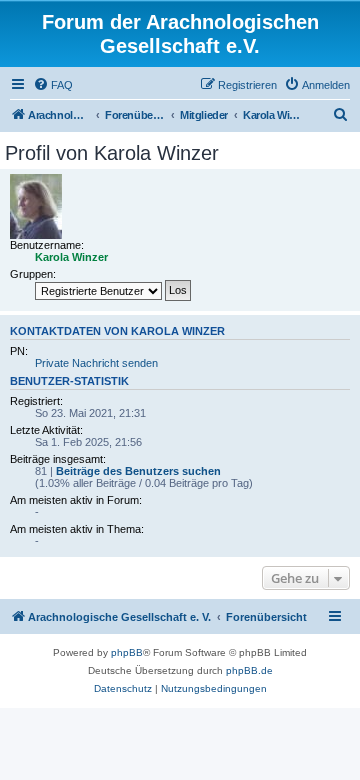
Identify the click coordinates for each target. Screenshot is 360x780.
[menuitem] (53, 85)
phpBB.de (249, 670)
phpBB (127, 652)
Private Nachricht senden (96, 363)
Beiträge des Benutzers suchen (138, 471)
